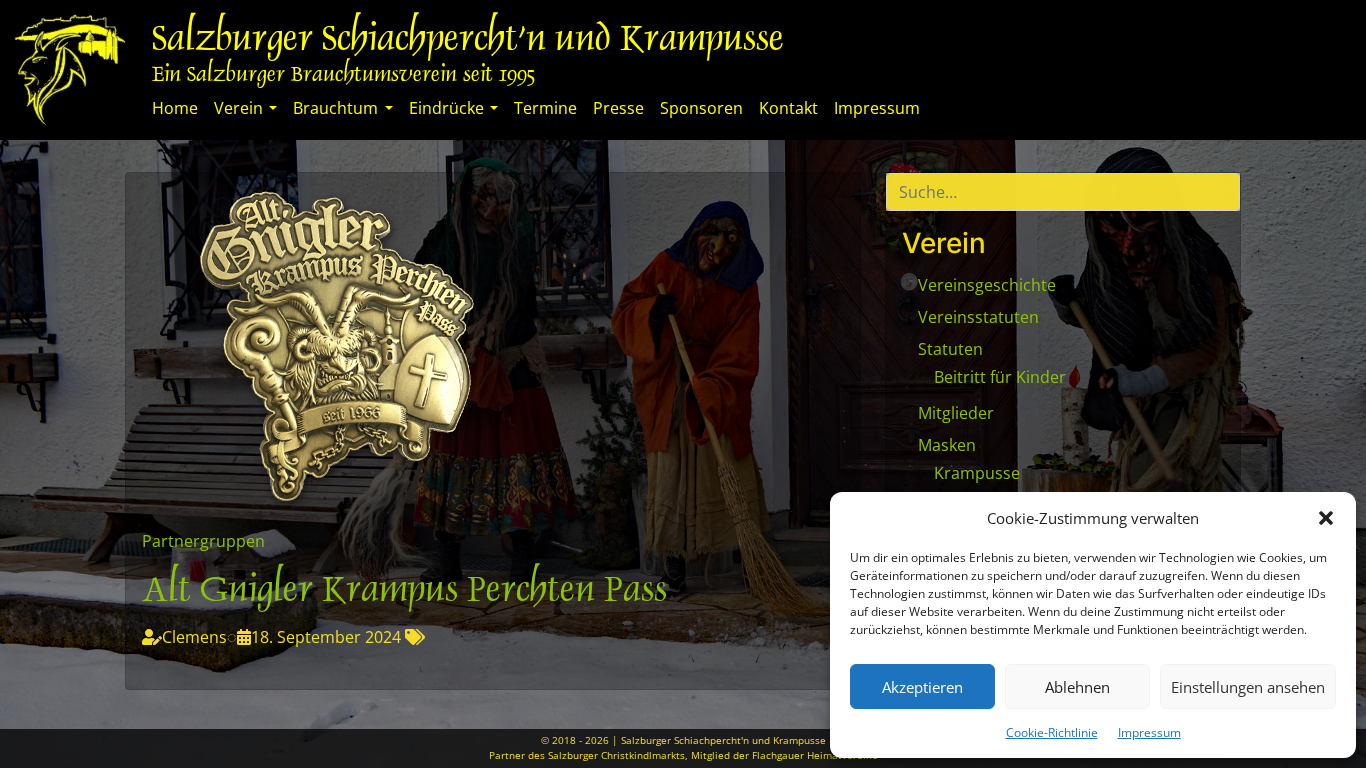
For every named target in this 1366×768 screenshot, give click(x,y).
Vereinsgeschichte (987, 285)
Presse (618, 108)
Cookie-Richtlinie (1052, 732)
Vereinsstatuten (978, 317)
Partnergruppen (203, 541)
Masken (947, 445)
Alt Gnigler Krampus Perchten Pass (404, 592)
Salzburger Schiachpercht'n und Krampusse (468, 41)
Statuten (950, 349)
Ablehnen (1077, 687)
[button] (1326, 518)
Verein (238, 108)
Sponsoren (701, 108)
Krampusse (977, 473)
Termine (545, 108)
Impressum (1149, 732)
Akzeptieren (922, 687)
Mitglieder (956, 413)
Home (175, 108)
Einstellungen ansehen (1248, 687)
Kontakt (788, 108)
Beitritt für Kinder (1000, 377)
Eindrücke (446, 108)
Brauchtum (335, 108)
